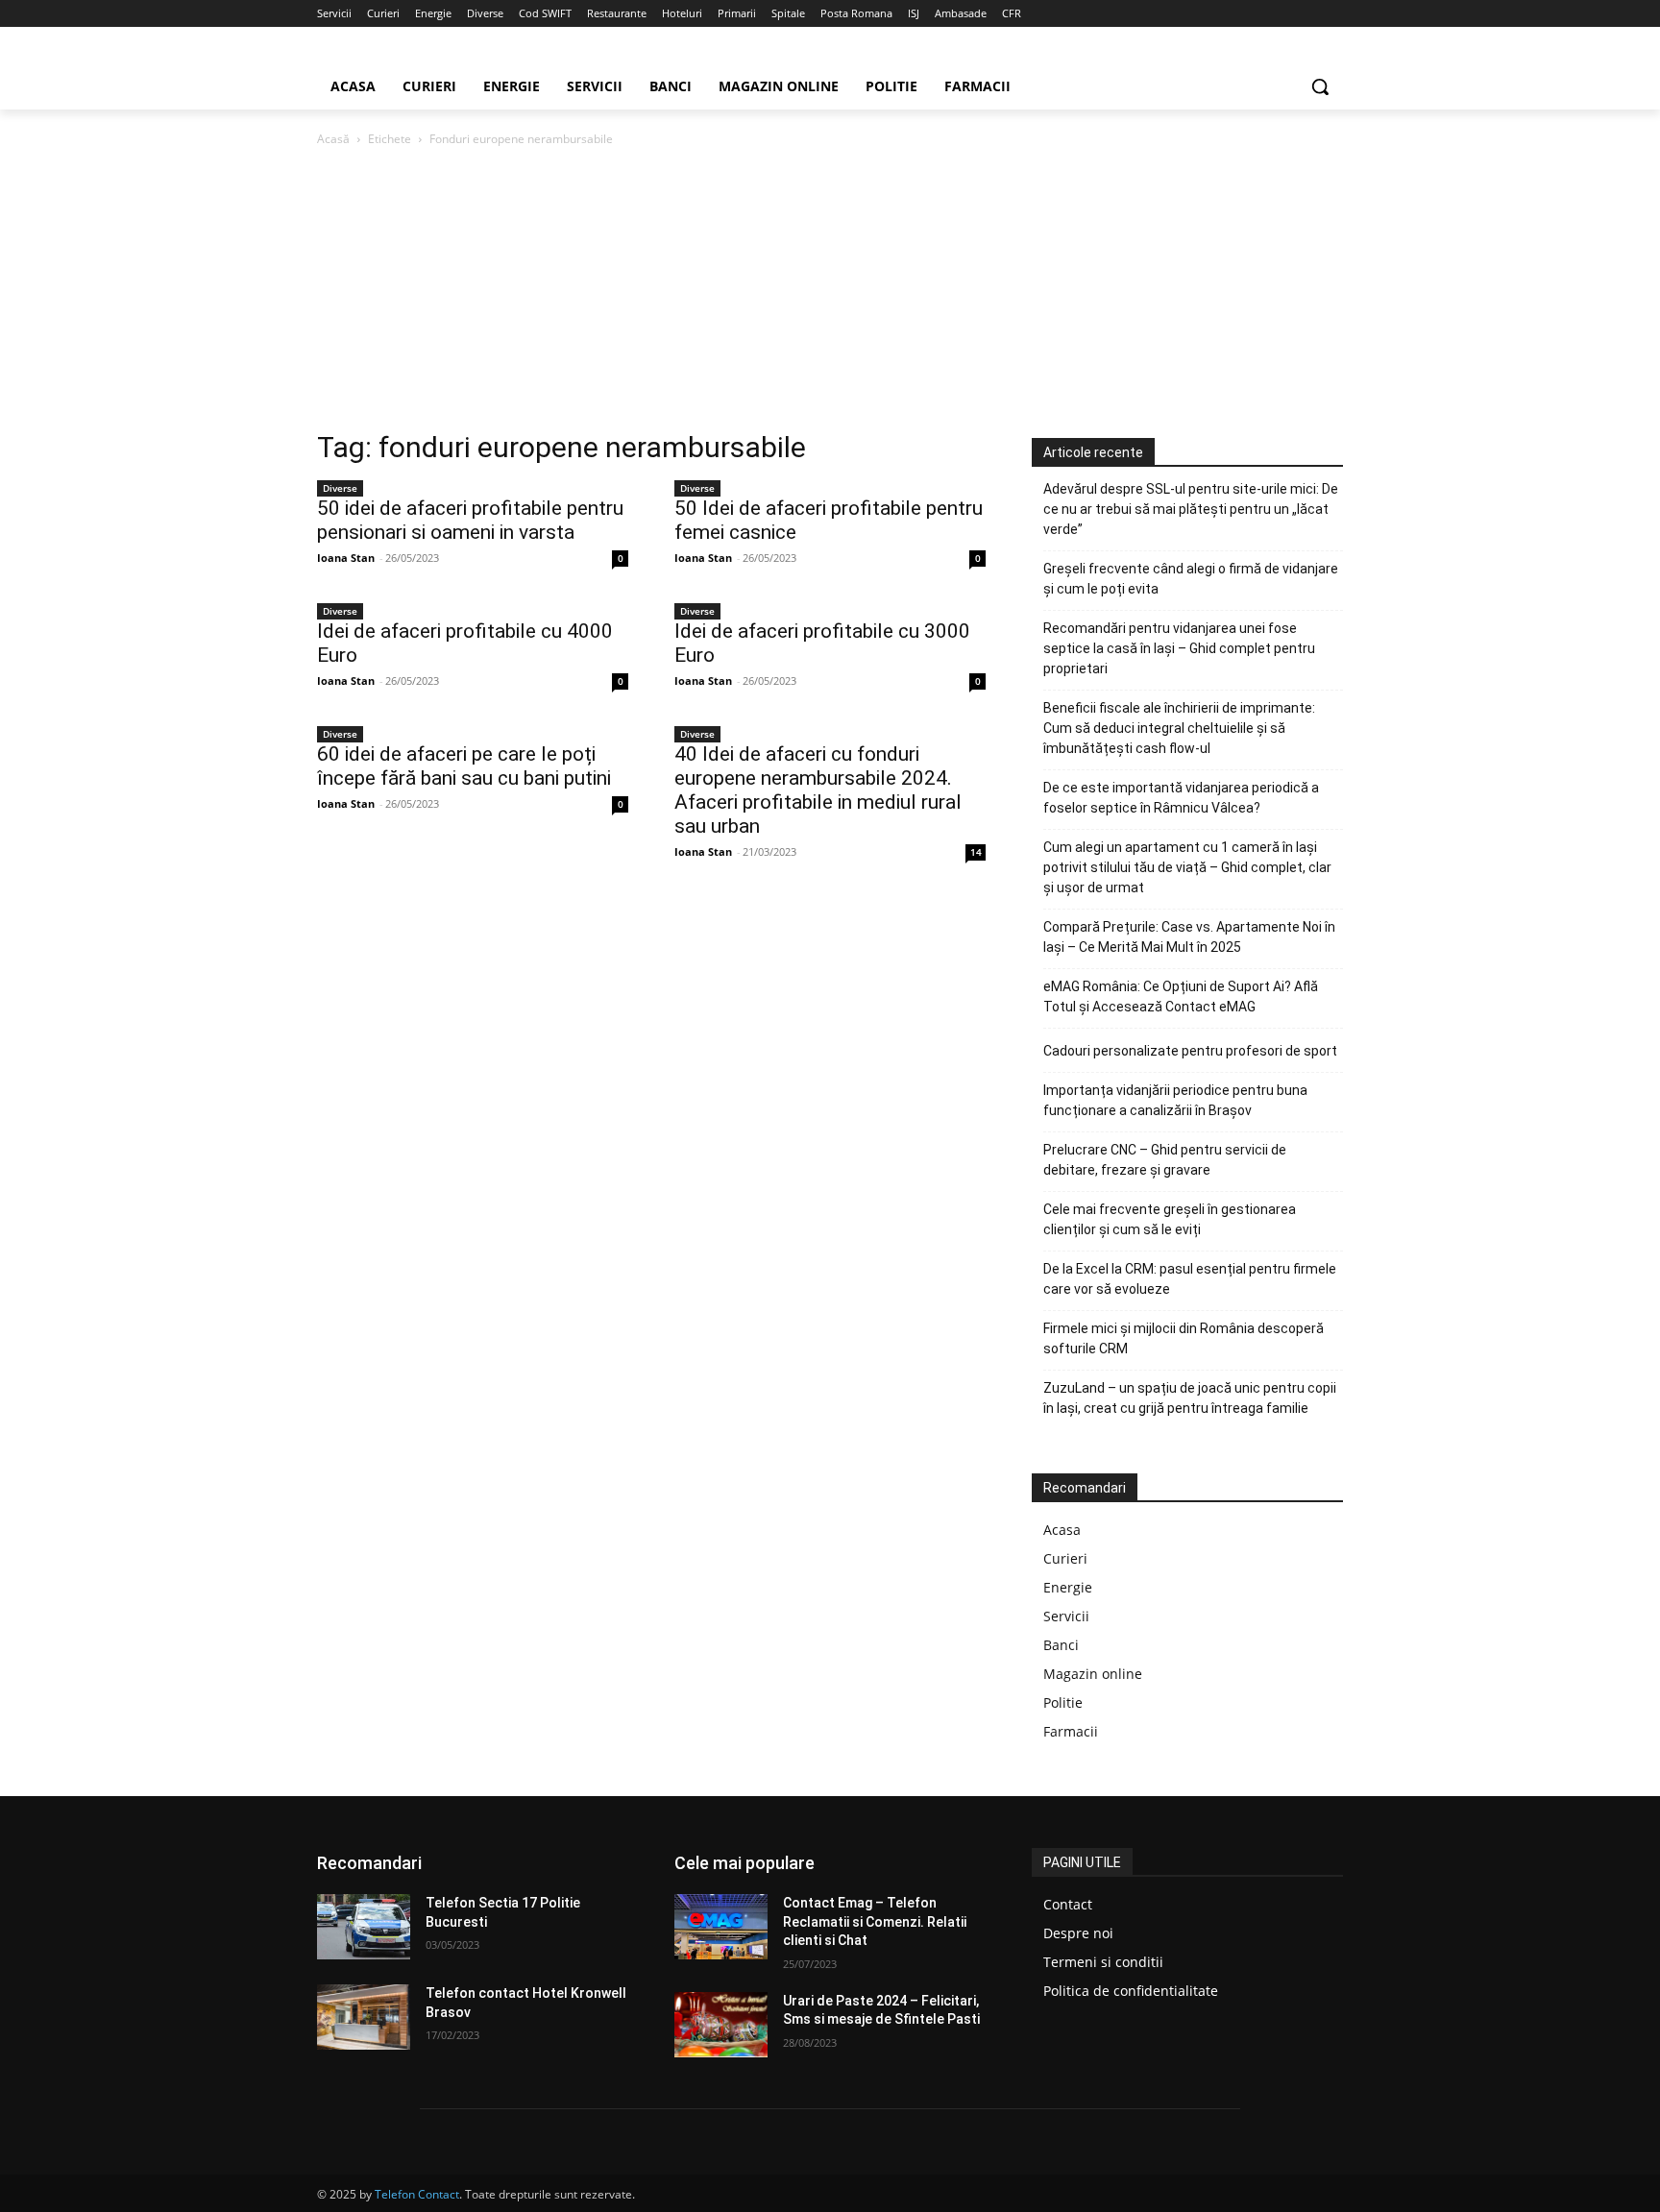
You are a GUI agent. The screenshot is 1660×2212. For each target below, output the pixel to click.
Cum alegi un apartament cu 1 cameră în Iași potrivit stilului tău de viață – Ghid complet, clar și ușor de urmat (1187, 867)
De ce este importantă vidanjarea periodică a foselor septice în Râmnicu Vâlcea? (1181, 798)
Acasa (1062, 1530)
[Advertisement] (830, 294)
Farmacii (1071, 1731)
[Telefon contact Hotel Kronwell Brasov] (364, 2017)
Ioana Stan (346, 558)
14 (976, 852)
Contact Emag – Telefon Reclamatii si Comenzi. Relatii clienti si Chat (875, 1921)
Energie (1068, 1587)
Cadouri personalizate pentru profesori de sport (1190, 1051)
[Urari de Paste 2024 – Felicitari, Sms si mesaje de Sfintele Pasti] (721, 2025)
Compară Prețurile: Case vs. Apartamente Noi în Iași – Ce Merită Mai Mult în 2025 (1189, 937)
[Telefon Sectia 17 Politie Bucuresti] (364, 1927)
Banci (1061, 1645)
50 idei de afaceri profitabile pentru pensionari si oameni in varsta (470, 520)
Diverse (340, 488)
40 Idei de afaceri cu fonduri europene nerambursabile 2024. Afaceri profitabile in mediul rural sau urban (818, 790)
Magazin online (1093, 1674)
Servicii (1066, 1616)
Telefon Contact (417, 2194)
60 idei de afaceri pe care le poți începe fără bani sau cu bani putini (464, 766)
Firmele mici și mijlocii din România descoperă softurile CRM (1184, 1338)
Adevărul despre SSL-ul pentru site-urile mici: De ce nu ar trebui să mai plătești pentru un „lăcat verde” (1191, 509)
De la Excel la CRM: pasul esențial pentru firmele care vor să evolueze (1190, 1279)
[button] (1320, 86)
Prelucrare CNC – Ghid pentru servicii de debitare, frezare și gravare (1165, 1160)
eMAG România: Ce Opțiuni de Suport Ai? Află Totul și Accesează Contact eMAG (1181, 997)
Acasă (333, 139)
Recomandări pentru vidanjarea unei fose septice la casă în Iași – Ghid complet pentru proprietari (1179, 648)
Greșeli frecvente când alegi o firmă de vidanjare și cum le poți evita (1191, 579)
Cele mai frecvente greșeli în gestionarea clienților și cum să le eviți (1170, 1219)
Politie (1063, 1702)
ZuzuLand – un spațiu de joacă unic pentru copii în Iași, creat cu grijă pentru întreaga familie (1190, 1398)
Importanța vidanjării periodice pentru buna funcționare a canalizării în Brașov (1175, 1100)
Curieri (1065, 1558)
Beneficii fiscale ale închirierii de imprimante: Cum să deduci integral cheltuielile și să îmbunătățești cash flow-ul (1179, 728)
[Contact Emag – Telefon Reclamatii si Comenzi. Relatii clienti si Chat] (721, 1927)
